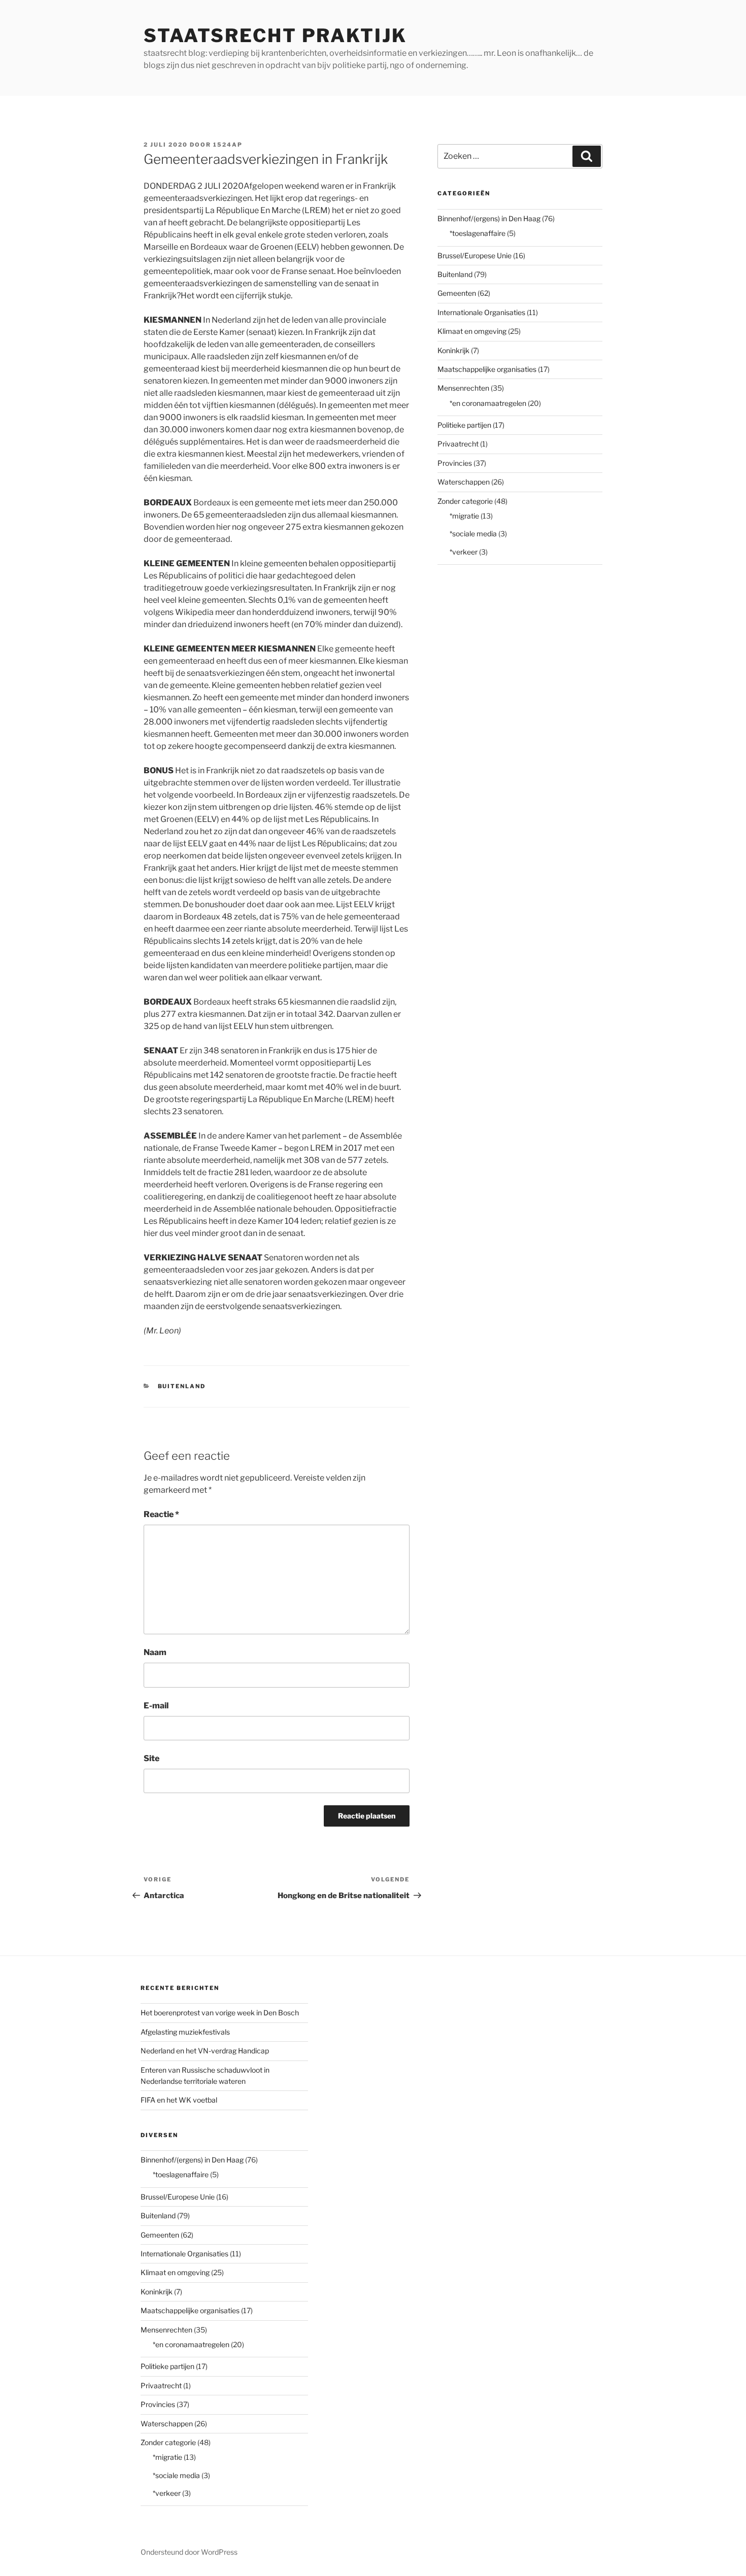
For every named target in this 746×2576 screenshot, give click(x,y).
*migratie (464, 516)
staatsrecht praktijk (275, 36)
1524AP (228, 145)
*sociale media (473, 534)
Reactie (161, 1514)
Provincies (455, 463)
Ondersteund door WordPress (189, 2552)
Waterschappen (464, 482)
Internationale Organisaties (481, 312)
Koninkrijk (453, 350)
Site (151, 1758)
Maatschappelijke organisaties (487, 369)
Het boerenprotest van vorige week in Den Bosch (220, 2013)
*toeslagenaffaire (478, 233)
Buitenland (182, 1386)
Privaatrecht (458, 444)
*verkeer (464, 552)
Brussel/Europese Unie (474, 255)
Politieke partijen (464, 425)
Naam (155, 1652)
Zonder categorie (465, 501)
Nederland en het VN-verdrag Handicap (205, 2051)
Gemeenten (457, 293)
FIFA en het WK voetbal (179, 2100)
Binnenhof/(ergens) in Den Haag (489, 218)
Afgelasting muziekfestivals (185, 2032)
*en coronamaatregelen (488, 403)
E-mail (156, 1706)
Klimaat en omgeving (472, 331)
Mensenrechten (463, 388)
